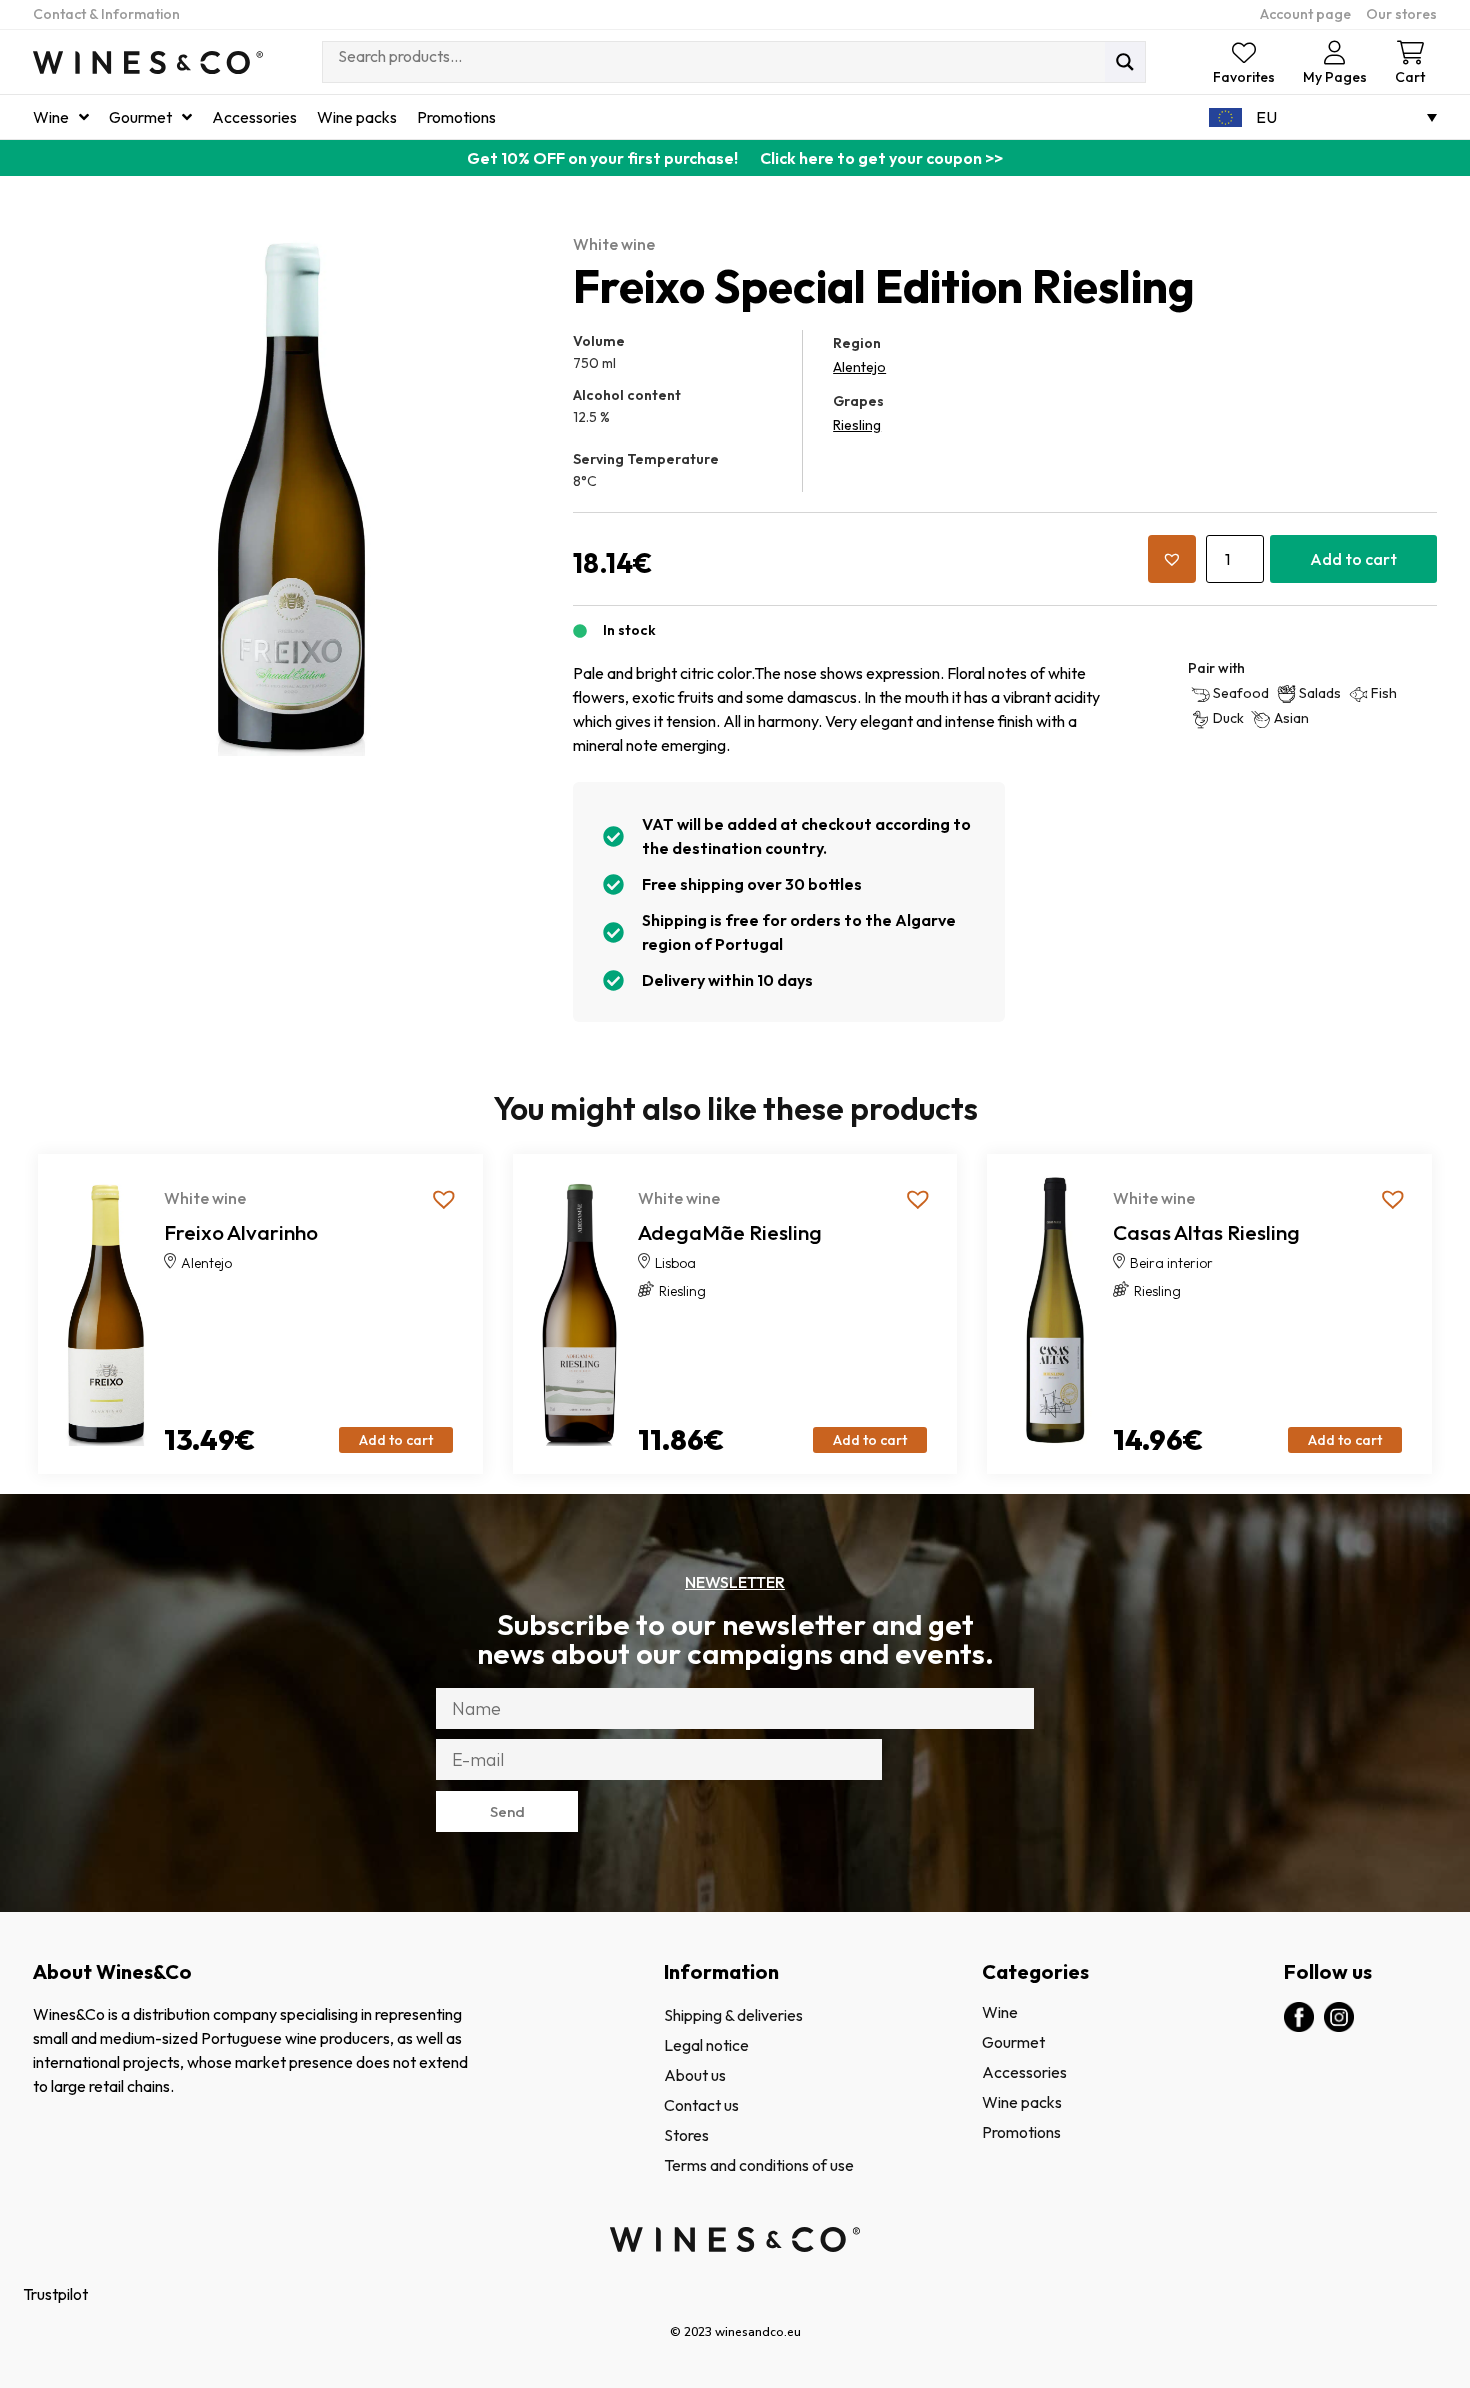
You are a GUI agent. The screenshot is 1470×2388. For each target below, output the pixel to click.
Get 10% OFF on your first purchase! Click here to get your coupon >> (735, 158)
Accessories (1024, 2072)
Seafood (1241, 693)
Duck (1228, 718)
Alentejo (859, 367)
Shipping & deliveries (733, 2015)
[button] (1172, 559)
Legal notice (706, 2045)
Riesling (857, 425)
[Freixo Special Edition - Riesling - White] (293, 496)
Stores (686, 2135)
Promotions (1021, 2132)
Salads (1320, 693)
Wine (1000, 2012)
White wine (614, 244)
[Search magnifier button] (1125, 62)
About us (695, 2075)
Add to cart (1353, 559)
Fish (1384, 693)
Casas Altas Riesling (1206, 1232)
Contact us (701, 2105)
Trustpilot (55, 2294)
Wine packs (1022, 2102)
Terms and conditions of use (759, 2165)
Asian (1291, 718)
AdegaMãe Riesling (730, 1232)
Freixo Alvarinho (241, 1232)
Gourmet (1013, 2042)
